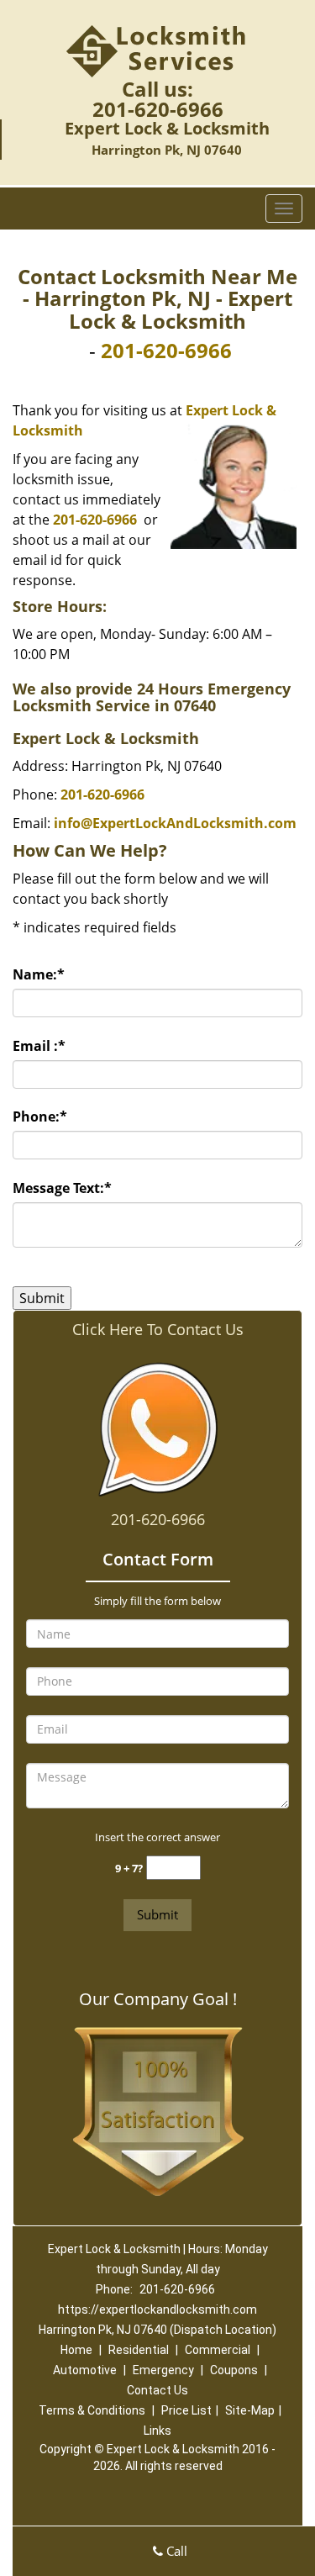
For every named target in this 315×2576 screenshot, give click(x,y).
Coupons (234, 2370)
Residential (139, 2350)
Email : (39, 1046)
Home (76, 2350)
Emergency (163, 2370)
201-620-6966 (158, 109)
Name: (39, 974)
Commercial (218, 2350)
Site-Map (250, 2410)
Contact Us (157, 2390)
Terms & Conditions (92, 2410)
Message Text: (62, 1188)
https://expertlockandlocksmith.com (157, 2309)
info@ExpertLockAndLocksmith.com (175, 823)
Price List (186, 2410)
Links (157, 2431)
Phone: (40, 1116)
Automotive (85, 2370)
